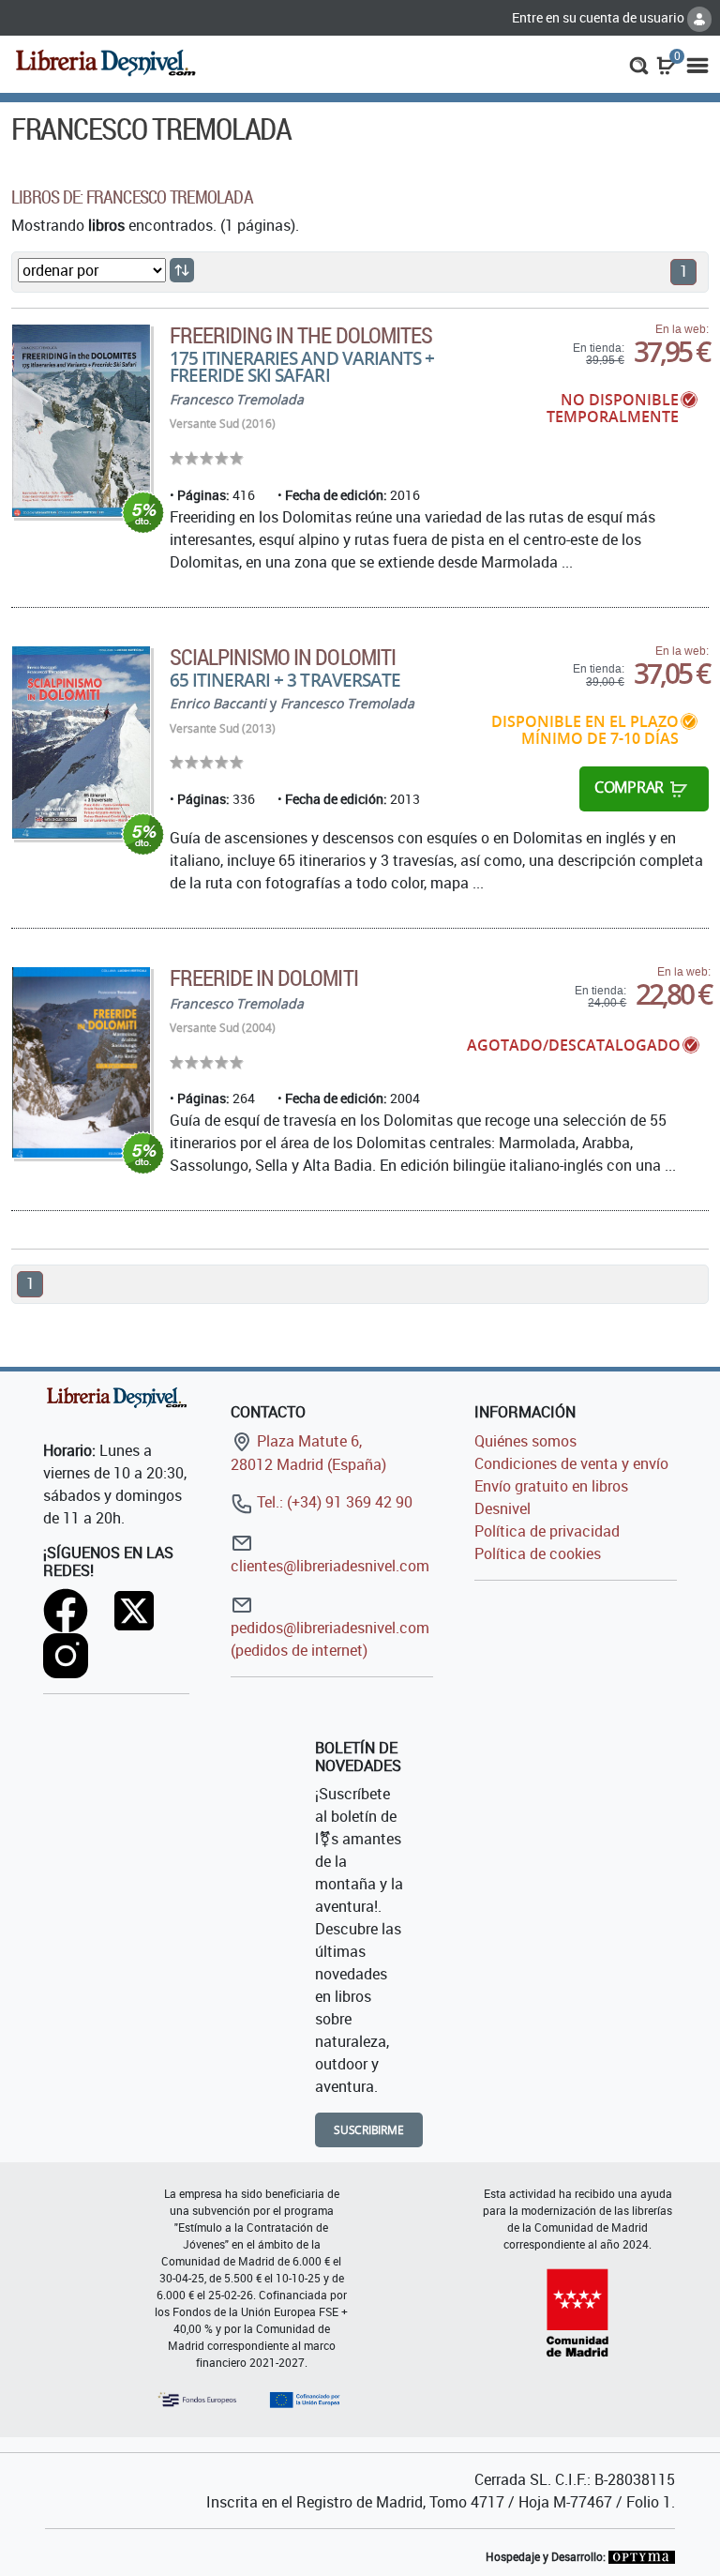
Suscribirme (369, 2130)
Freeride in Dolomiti (264, 977)
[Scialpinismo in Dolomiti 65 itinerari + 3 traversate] (81, 742)
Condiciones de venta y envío (571, 1463)
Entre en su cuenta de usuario (600, 17)
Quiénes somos (525, 1441)
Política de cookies (538, 1553)
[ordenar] (182, 270)
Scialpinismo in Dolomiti (283, 657)
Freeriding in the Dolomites (301, 335)
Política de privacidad (547, 1531)
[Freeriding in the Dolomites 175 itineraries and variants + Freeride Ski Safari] (81, 421)
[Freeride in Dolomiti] (81, 1062)
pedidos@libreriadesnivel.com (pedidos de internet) (330, 1639)
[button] (639, 64)
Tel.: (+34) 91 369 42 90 (333, 1502)
